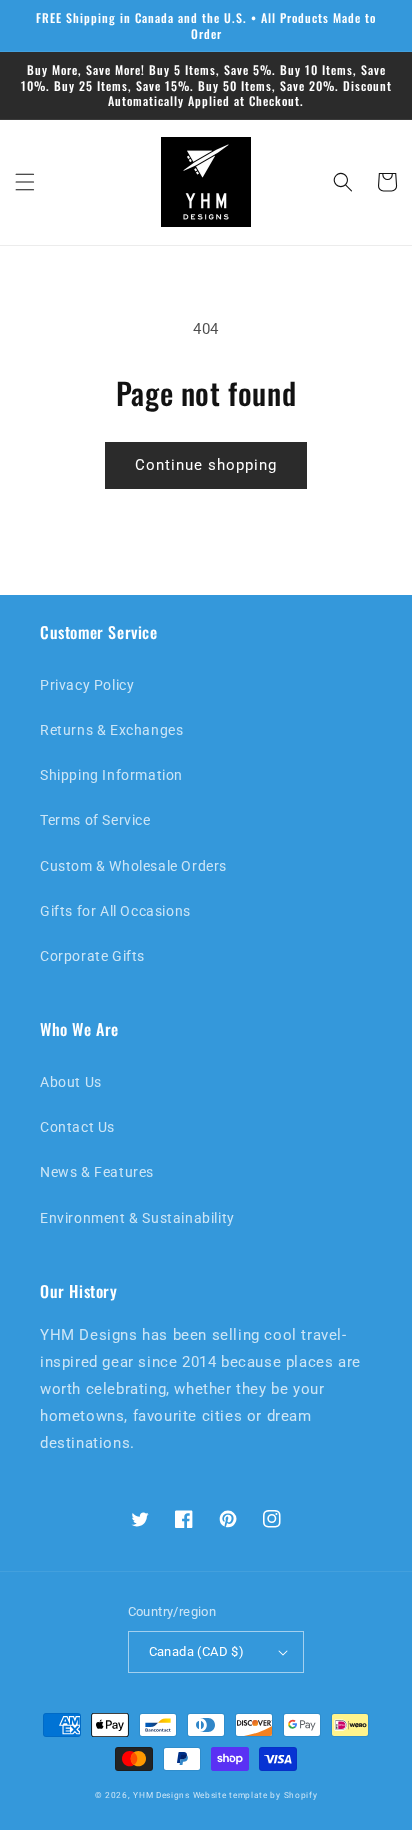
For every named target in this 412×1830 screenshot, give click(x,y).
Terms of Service (95, 820)
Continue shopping (206, 465)
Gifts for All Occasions (115, 911)
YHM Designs (161, 1795)
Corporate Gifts (92, 956)
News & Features (97, 1172)
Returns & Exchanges (111, 730)
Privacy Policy (87, 685)
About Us (71, 1082)
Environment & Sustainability (137, 1218)
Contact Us (77, 1127)
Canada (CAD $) (197, 1651)
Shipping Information (111, 775)
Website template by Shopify (255, 1795)
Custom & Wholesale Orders (133, 866)
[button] (25, 182)
